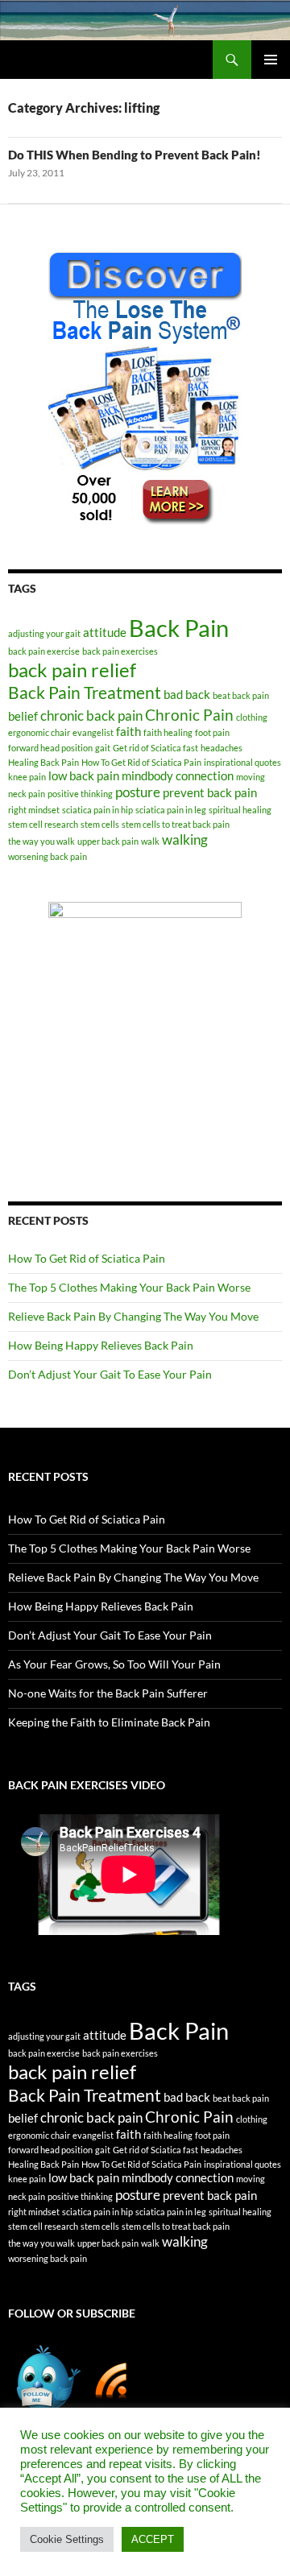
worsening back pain (48, 856)
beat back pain (241, 695)
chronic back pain (91, 715)
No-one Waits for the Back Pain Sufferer (108, 1693)
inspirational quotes (242, 762)
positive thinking (80, 794)
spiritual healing (240, 810)
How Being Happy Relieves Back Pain (101, 1345)
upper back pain (108, 841)
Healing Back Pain (43, 762)
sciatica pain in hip (97, 810)
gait (103, 748)
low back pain (84, 776)
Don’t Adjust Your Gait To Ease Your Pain (110, 1374)
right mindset (34, 810)
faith (128, 732)
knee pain (27, 777)
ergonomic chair (39, 732)
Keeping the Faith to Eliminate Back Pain (109, 1722)
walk (150, 841)
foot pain (212, 732)
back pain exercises (120, 651)
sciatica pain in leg (171, 810)
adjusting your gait (44, 633)
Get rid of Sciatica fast (155, 748)
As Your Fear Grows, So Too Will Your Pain (114, 1664)
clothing (252, 717)
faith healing (168, 732)
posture (138, 792)
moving (251, 777)
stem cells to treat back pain (176, 824)
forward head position (50, 748)
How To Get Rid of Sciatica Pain (141, 762)
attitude (105, 633)
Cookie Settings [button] (67, 2539)
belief (23, 716)
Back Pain (179, 628)
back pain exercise (44, 651)
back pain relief (72, 670)
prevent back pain (210, 793)
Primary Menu (271, 60)
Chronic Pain (189, 715)
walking (185, 839)
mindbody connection (178, 776)
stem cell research (43, 824)
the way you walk (41, 841)
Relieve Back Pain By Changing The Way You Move (133, 1316)
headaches (222, 748)
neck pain (27, 794)
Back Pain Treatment (85, 693)
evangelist (93, 732)
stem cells (100, 824)
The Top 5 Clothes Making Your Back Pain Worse (129, 1287)
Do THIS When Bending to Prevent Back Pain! (135, 155)
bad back (187, 695)
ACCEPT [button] (153, 2539)
